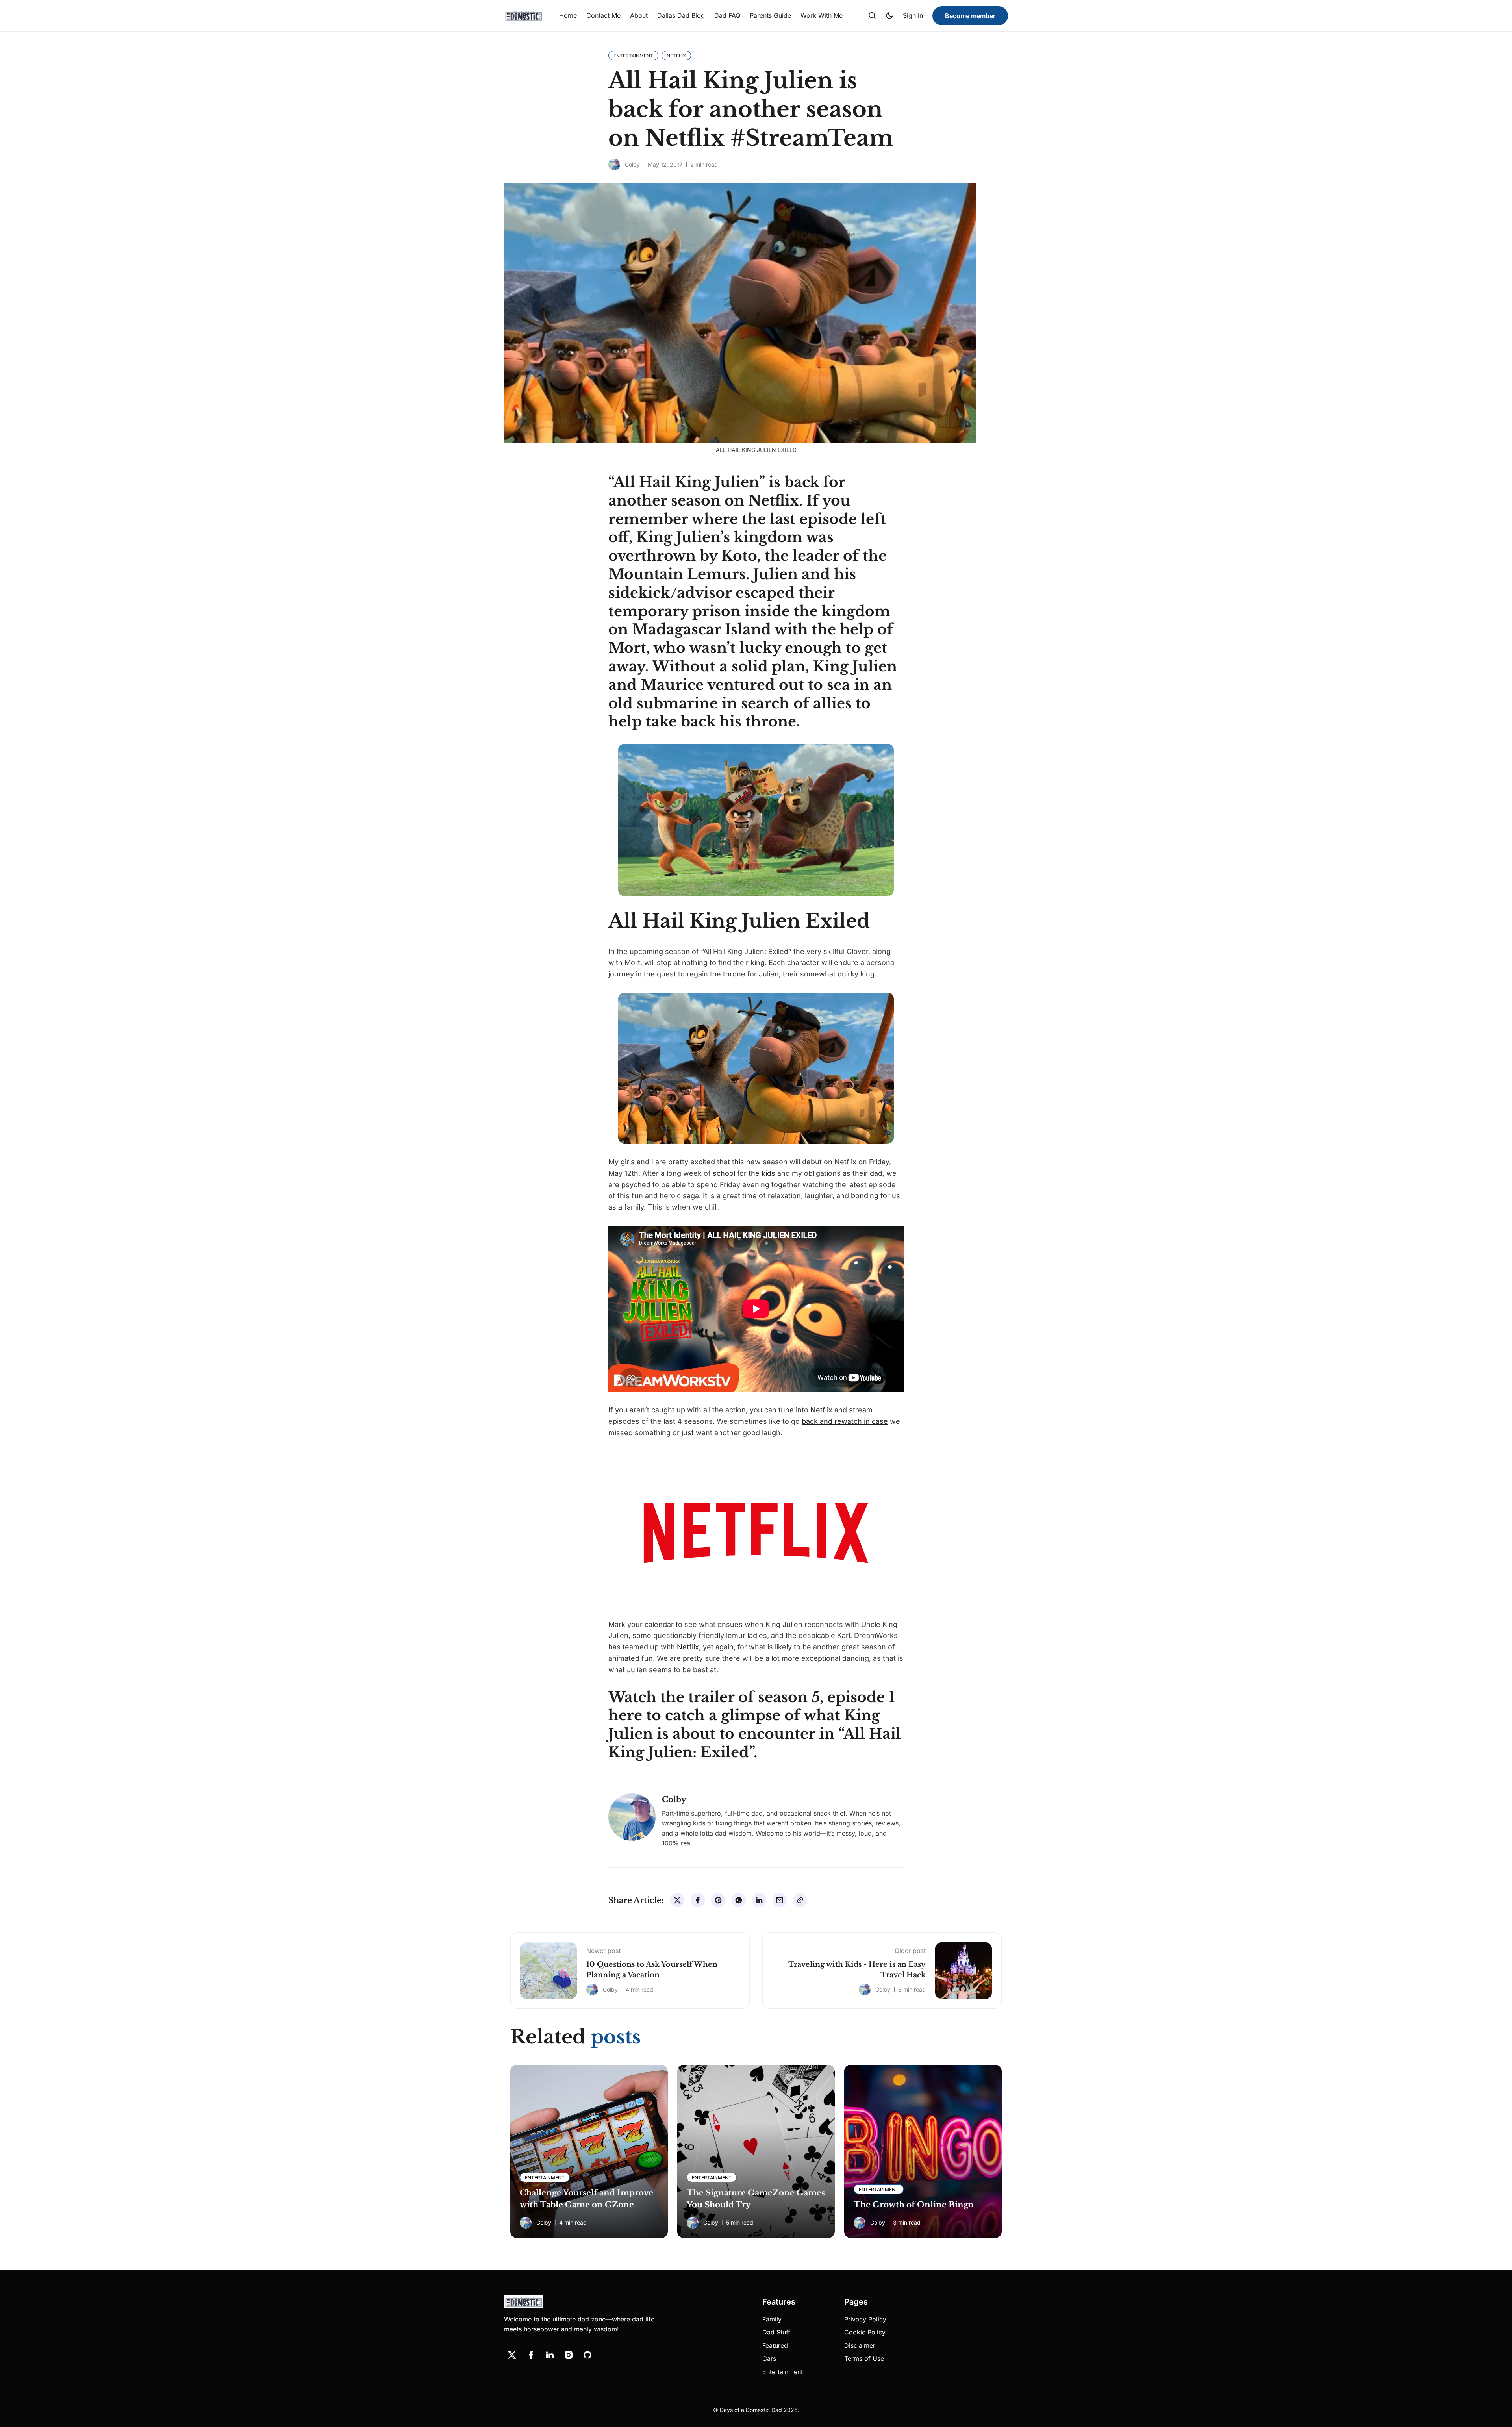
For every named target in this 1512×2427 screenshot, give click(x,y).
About (639, 15)
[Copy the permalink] (800, 1900)
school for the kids (744, 1173)
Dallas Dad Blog (681, 15)
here (625, 1715)
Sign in (913, 15)
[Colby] (614, 165)
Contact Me (603, 15)
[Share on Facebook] (698, 1900)
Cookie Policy (865, 2332)
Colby (632, 164)
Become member (970, 16)
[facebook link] (531, 2355)
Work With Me (822, 15)
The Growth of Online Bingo (913, 2205)
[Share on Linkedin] (759, 1900)
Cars (769, 2358)
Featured (775, 2345)
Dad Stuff (776, 2332)
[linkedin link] (550, 2355)
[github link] (587, 2355)
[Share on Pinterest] (718, 1900)
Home (568, 15)
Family (772, 2319)
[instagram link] (569, 2355)
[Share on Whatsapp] (739, 1900)
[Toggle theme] (889, 16)
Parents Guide (770, 15)
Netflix (821, 1410)
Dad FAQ (727, 15)
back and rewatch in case (845, 1421)
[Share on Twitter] (677, 1900)
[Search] (872, 16)
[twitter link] (512, 2355)
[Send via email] (780, 1900)
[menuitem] (568, 16)
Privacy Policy (865, 2319)
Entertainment (783, 2372)
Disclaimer (860, 2345)
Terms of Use (864, 2358)
